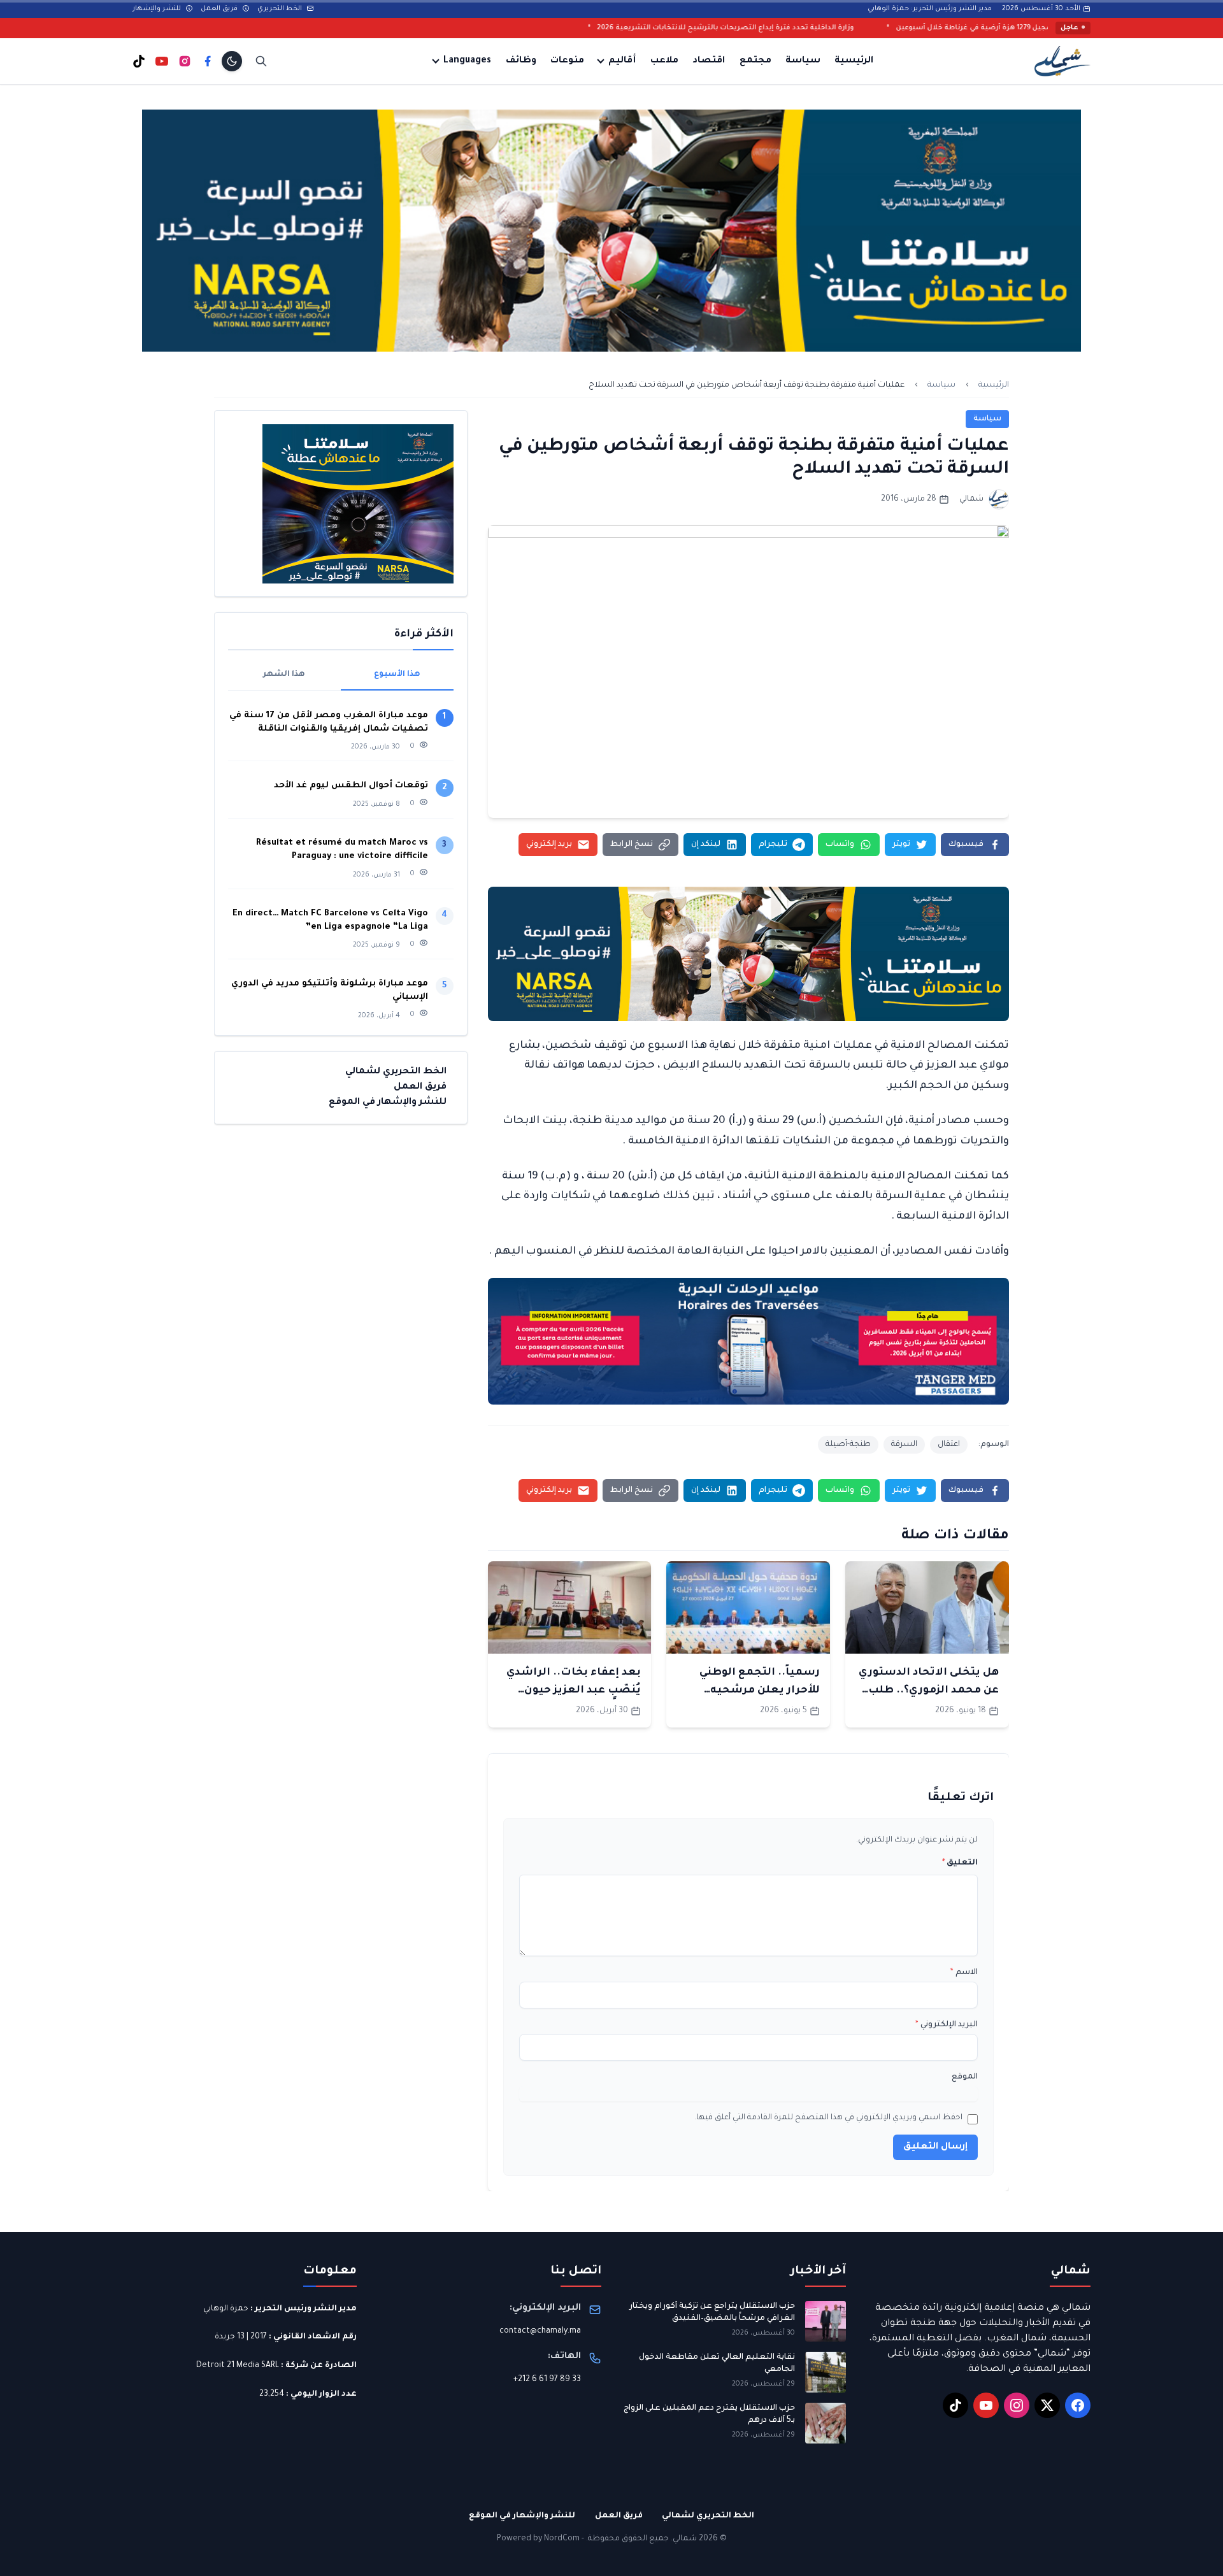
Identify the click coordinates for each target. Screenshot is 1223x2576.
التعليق (960, 1863)
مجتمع (755, 61)
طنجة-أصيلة (848, 1445)
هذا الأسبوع (397, 675)
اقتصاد (709, 61)
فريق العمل (220, 9)
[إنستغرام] (185, 61)
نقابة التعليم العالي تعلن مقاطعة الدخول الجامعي (717, 2364)
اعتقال (949, 1445)
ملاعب (664, 61)
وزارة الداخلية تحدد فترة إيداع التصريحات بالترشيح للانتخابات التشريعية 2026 (895, 28)
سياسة (803, 61)
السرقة (904, 1445)
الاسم (964, 1973)
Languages (467, 61)
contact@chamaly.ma (540, 2331)
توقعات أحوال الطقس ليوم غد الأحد (351, 786)
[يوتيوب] (162, 61)
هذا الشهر (284, 675)
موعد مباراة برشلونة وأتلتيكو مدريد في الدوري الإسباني (330, 991)
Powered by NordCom (538, 2539)
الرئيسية (854, 61)
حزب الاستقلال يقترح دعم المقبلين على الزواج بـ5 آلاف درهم (709, 2415)
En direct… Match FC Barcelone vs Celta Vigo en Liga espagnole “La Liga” (330, 920)
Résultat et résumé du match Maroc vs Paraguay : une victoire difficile (342, 850)
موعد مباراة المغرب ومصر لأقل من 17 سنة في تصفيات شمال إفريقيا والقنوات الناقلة (329, 722)
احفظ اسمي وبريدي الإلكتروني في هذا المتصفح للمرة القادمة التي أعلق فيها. (828, 2118)
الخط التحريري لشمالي (396, 1072)
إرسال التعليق (935, 2147)
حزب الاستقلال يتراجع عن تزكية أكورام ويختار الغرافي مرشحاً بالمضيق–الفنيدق (712, 2313)
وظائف (521, 61)
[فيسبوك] (208, 61)
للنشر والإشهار (158, 9)
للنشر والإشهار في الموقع (388, 1103)
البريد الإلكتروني (947, 2025)
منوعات (567, 61)
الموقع (965, 2077)
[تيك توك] (139, 61)
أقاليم (622, 61)
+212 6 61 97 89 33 (547, 2380)
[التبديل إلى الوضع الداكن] (232, 61)
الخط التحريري (281, 9)
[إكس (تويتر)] (1047, 2405)
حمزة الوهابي (226, 2309)
